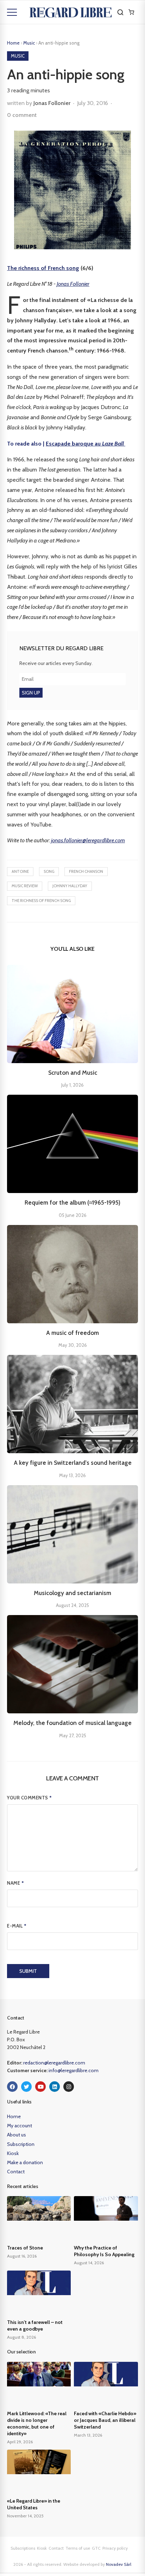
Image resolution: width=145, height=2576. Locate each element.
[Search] (120, 12)
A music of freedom (72, 1333)
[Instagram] (69, 2087)
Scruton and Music (73, 1073)
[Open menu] (12, 12)
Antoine (20, 871)
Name (15, 1883)
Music (30, 43)
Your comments (30, 1798)
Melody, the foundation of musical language (72, 1723)
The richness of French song (43, 268)
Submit (28, 1971)
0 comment (22, 115)
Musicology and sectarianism (72, 1593)
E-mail (17, 1926)
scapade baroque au (85, 444)
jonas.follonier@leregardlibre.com (88, 840)
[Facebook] (12, 2087)
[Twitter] (26, 2087)
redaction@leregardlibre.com (54, 2063)
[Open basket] (131, 12)
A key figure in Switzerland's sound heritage (73, 1463)
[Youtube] (40, 2087)
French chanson (86, 871)
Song (49, 871)
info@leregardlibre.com (74, 2070)
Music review (25, 886)
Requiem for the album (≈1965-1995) (72, 1203)
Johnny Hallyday (70, 886)
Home (13, 43)
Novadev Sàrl (119, 2564)
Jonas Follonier (52, 103)
